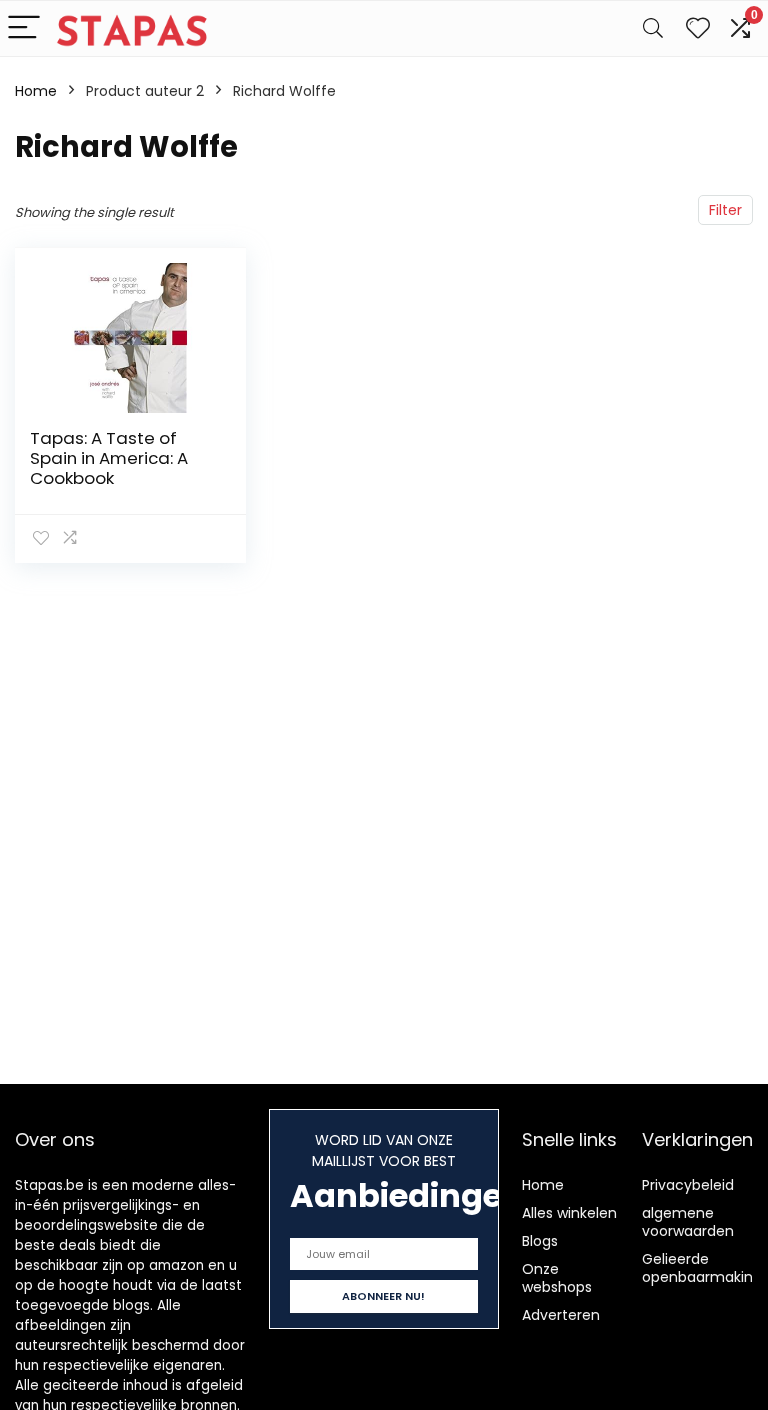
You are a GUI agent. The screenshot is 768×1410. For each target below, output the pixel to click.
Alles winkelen (569, 1213)
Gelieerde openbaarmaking (702, 1268)
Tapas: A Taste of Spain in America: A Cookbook (109, 458)
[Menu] (24, 28)
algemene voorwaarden (688, 1222)
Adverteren (561, 1315)
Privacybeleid (688, 1185)
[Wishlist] (698, 28)
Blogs (540, 1241)
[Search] (653, 28)
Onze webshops (557, 1278)
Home (36, 91)
